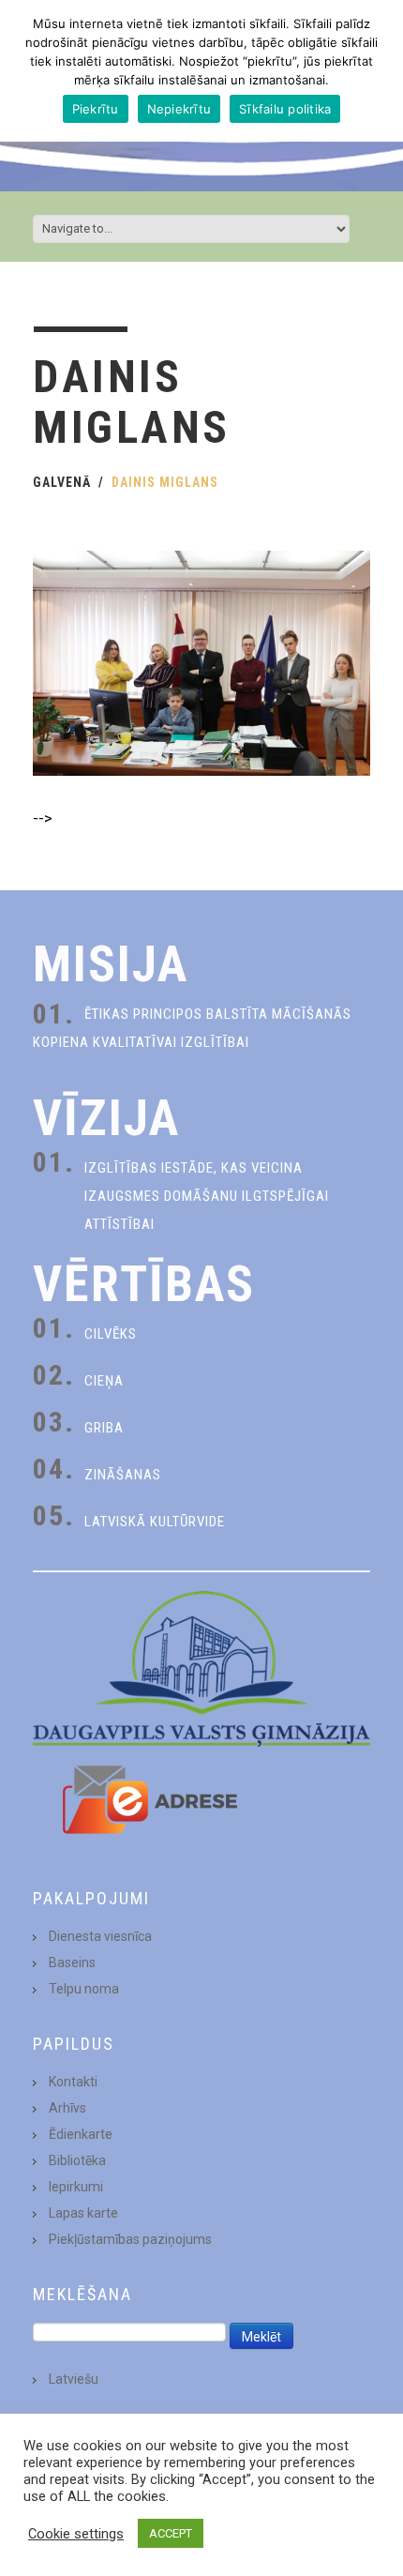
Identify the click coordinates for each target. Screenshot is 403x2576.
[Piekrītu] (380, 71)
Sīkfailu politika (285, 109)
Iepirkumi (76, 2187)
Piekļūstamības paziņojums (130, 2239)
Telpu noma (84, 1989)
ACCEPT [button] (171, 2533)
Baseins (72, 1962)
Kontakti (73, 2082)
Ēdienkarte (81, 2134)
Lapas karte (83, 2213)
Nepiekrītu (179, 109)
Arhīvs (67, 2108)
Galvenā (62, 482)
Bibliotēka (77, 2160)
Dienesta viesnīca (100, 1936)
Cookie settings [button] (76, 2534)
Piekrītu (96, 109)
